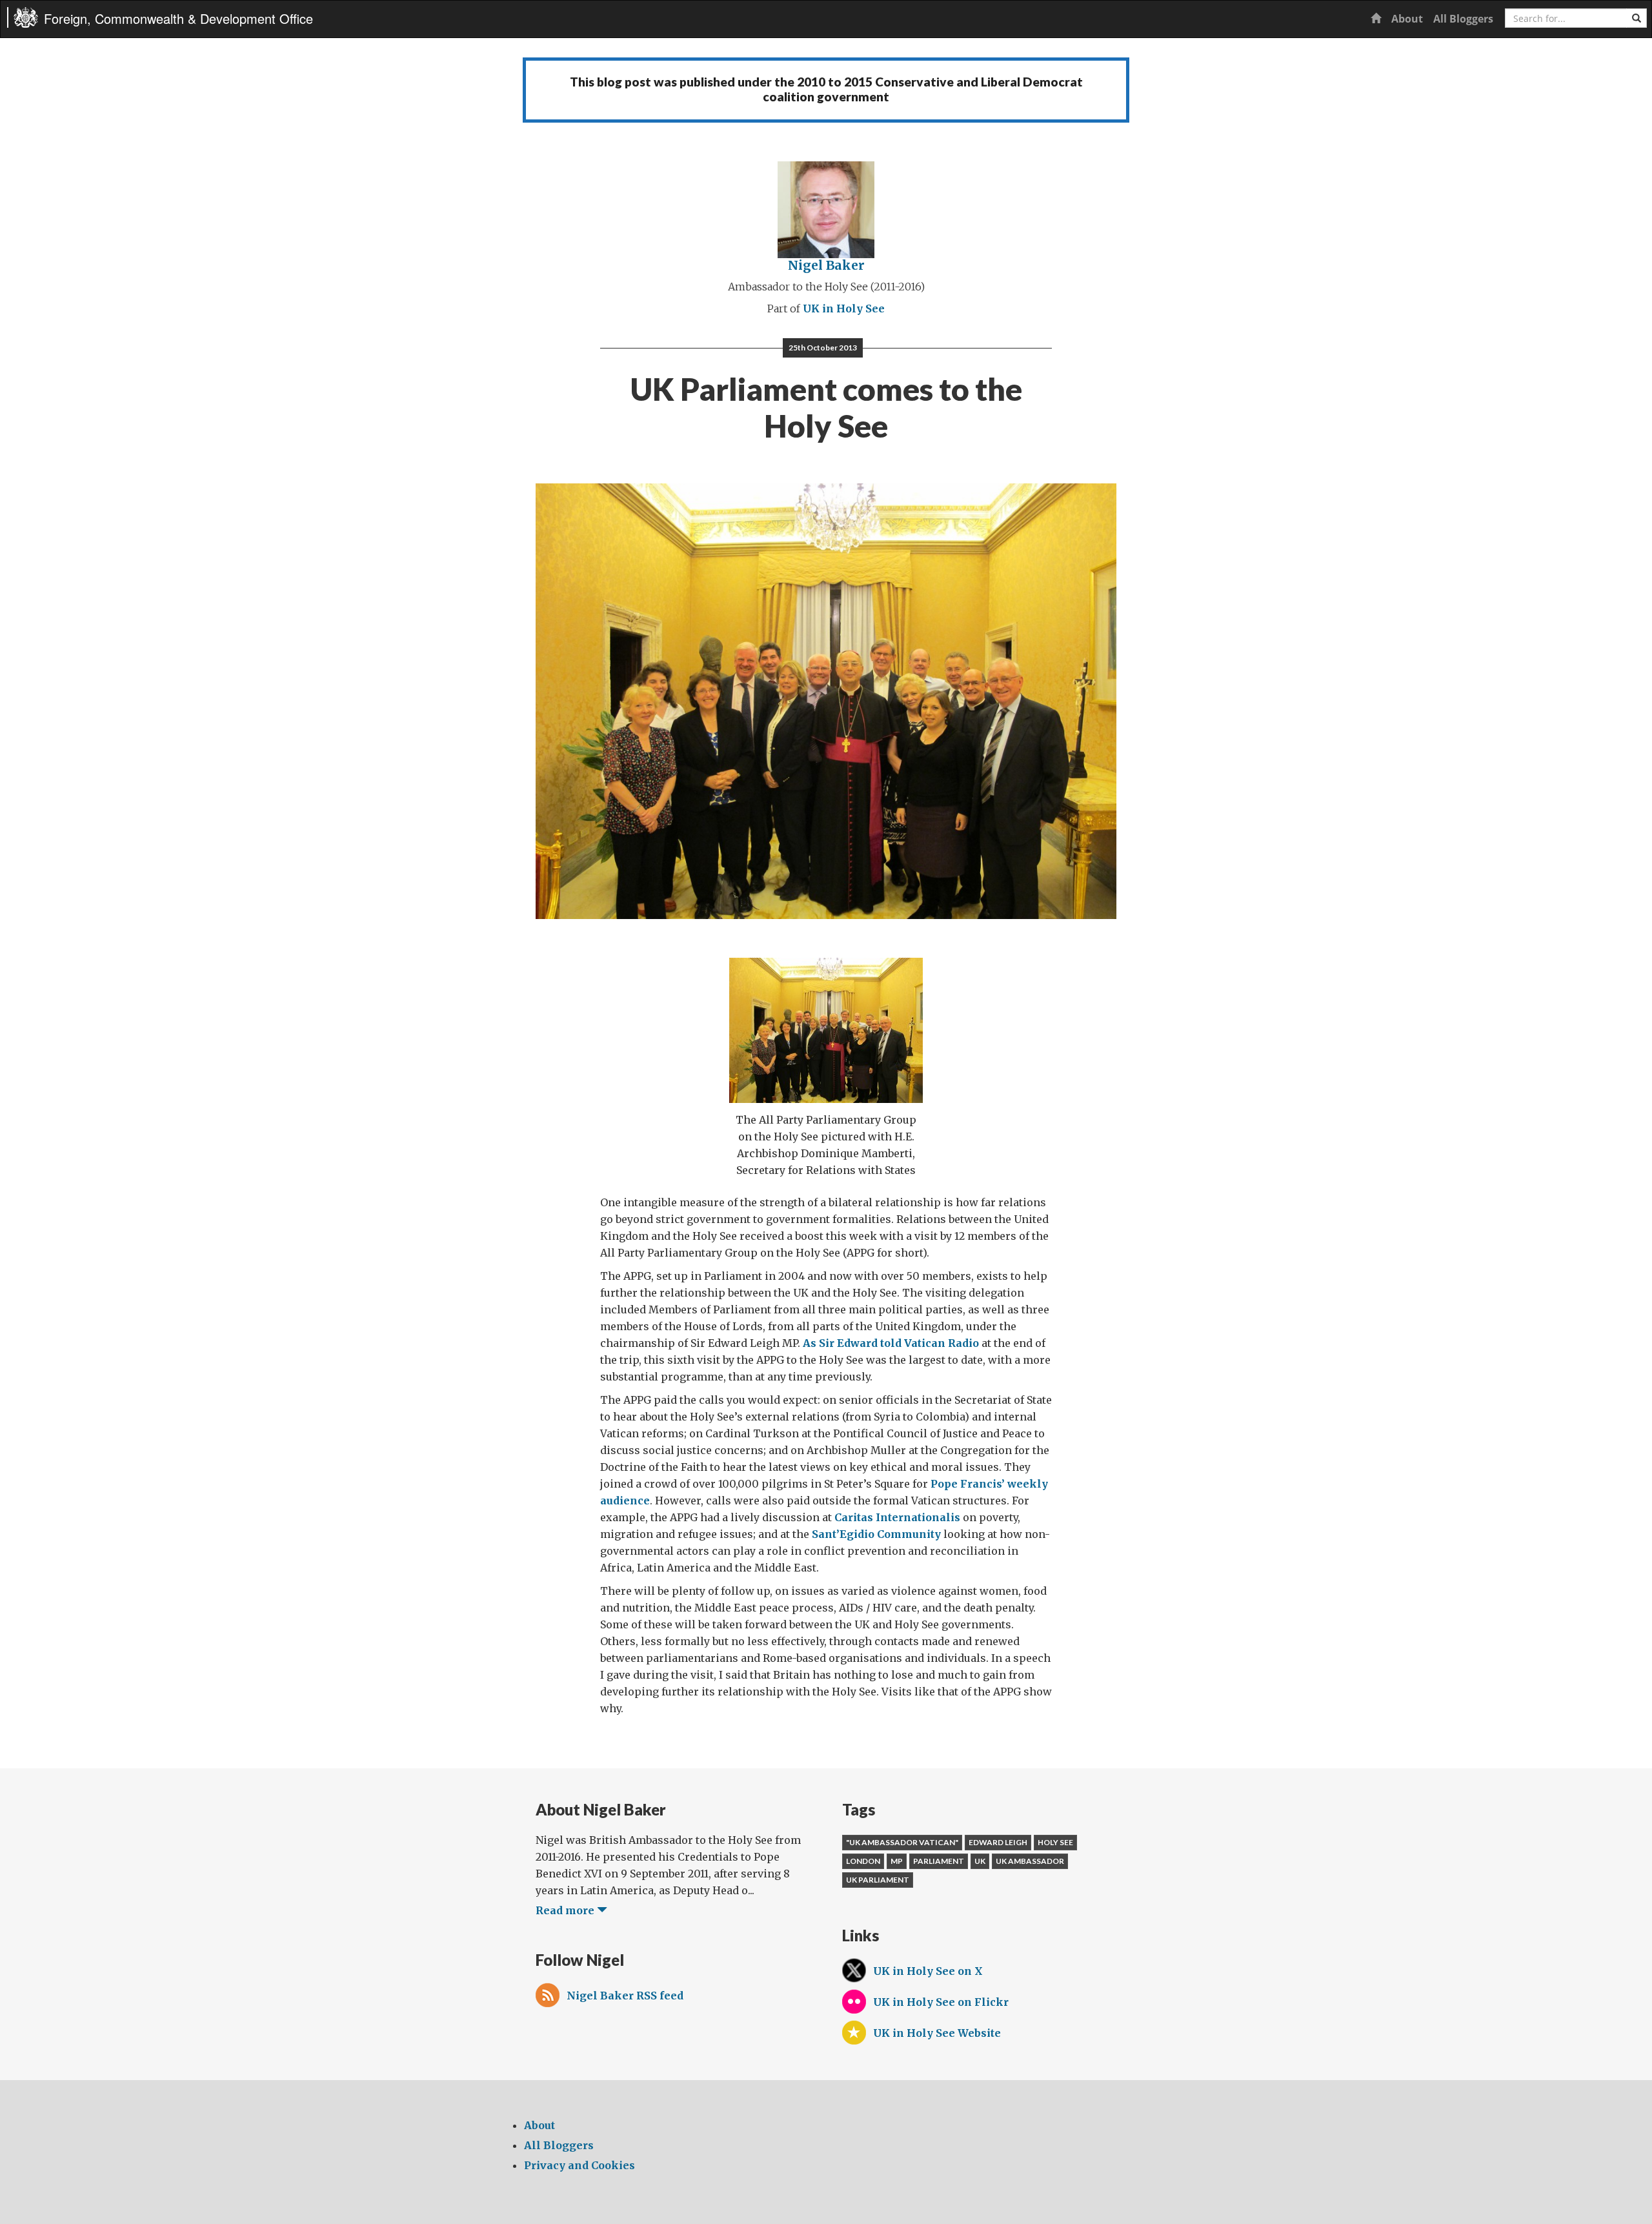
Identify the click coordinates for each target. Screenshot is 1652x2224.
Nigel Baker (826, 265)
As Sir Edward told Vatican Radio (891, 1343)
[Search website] (1637, 18)
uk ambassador (1030, 1861)
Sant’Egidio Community (876, 1534)
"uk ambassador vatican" (902, 1842)
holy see (1055, 1842)
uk (980, 1861)
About (1407, 19)
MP (897, 1861)
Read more (566, 1910)
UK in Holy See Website (937, 2033)
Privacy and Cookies (579, 2165)
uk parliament (878, 1880)
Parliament (939, 1861)
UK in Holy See (844, 308)
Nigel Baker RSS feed (625, 1996)
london (863, 1861)
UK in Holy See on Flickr (941, 2002)
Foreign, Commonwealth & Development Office (178, 18)
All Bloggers (1463, 19)
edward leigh (998, 1842)
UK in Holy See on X (928, 1971)
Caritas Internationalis (897, 1517)
